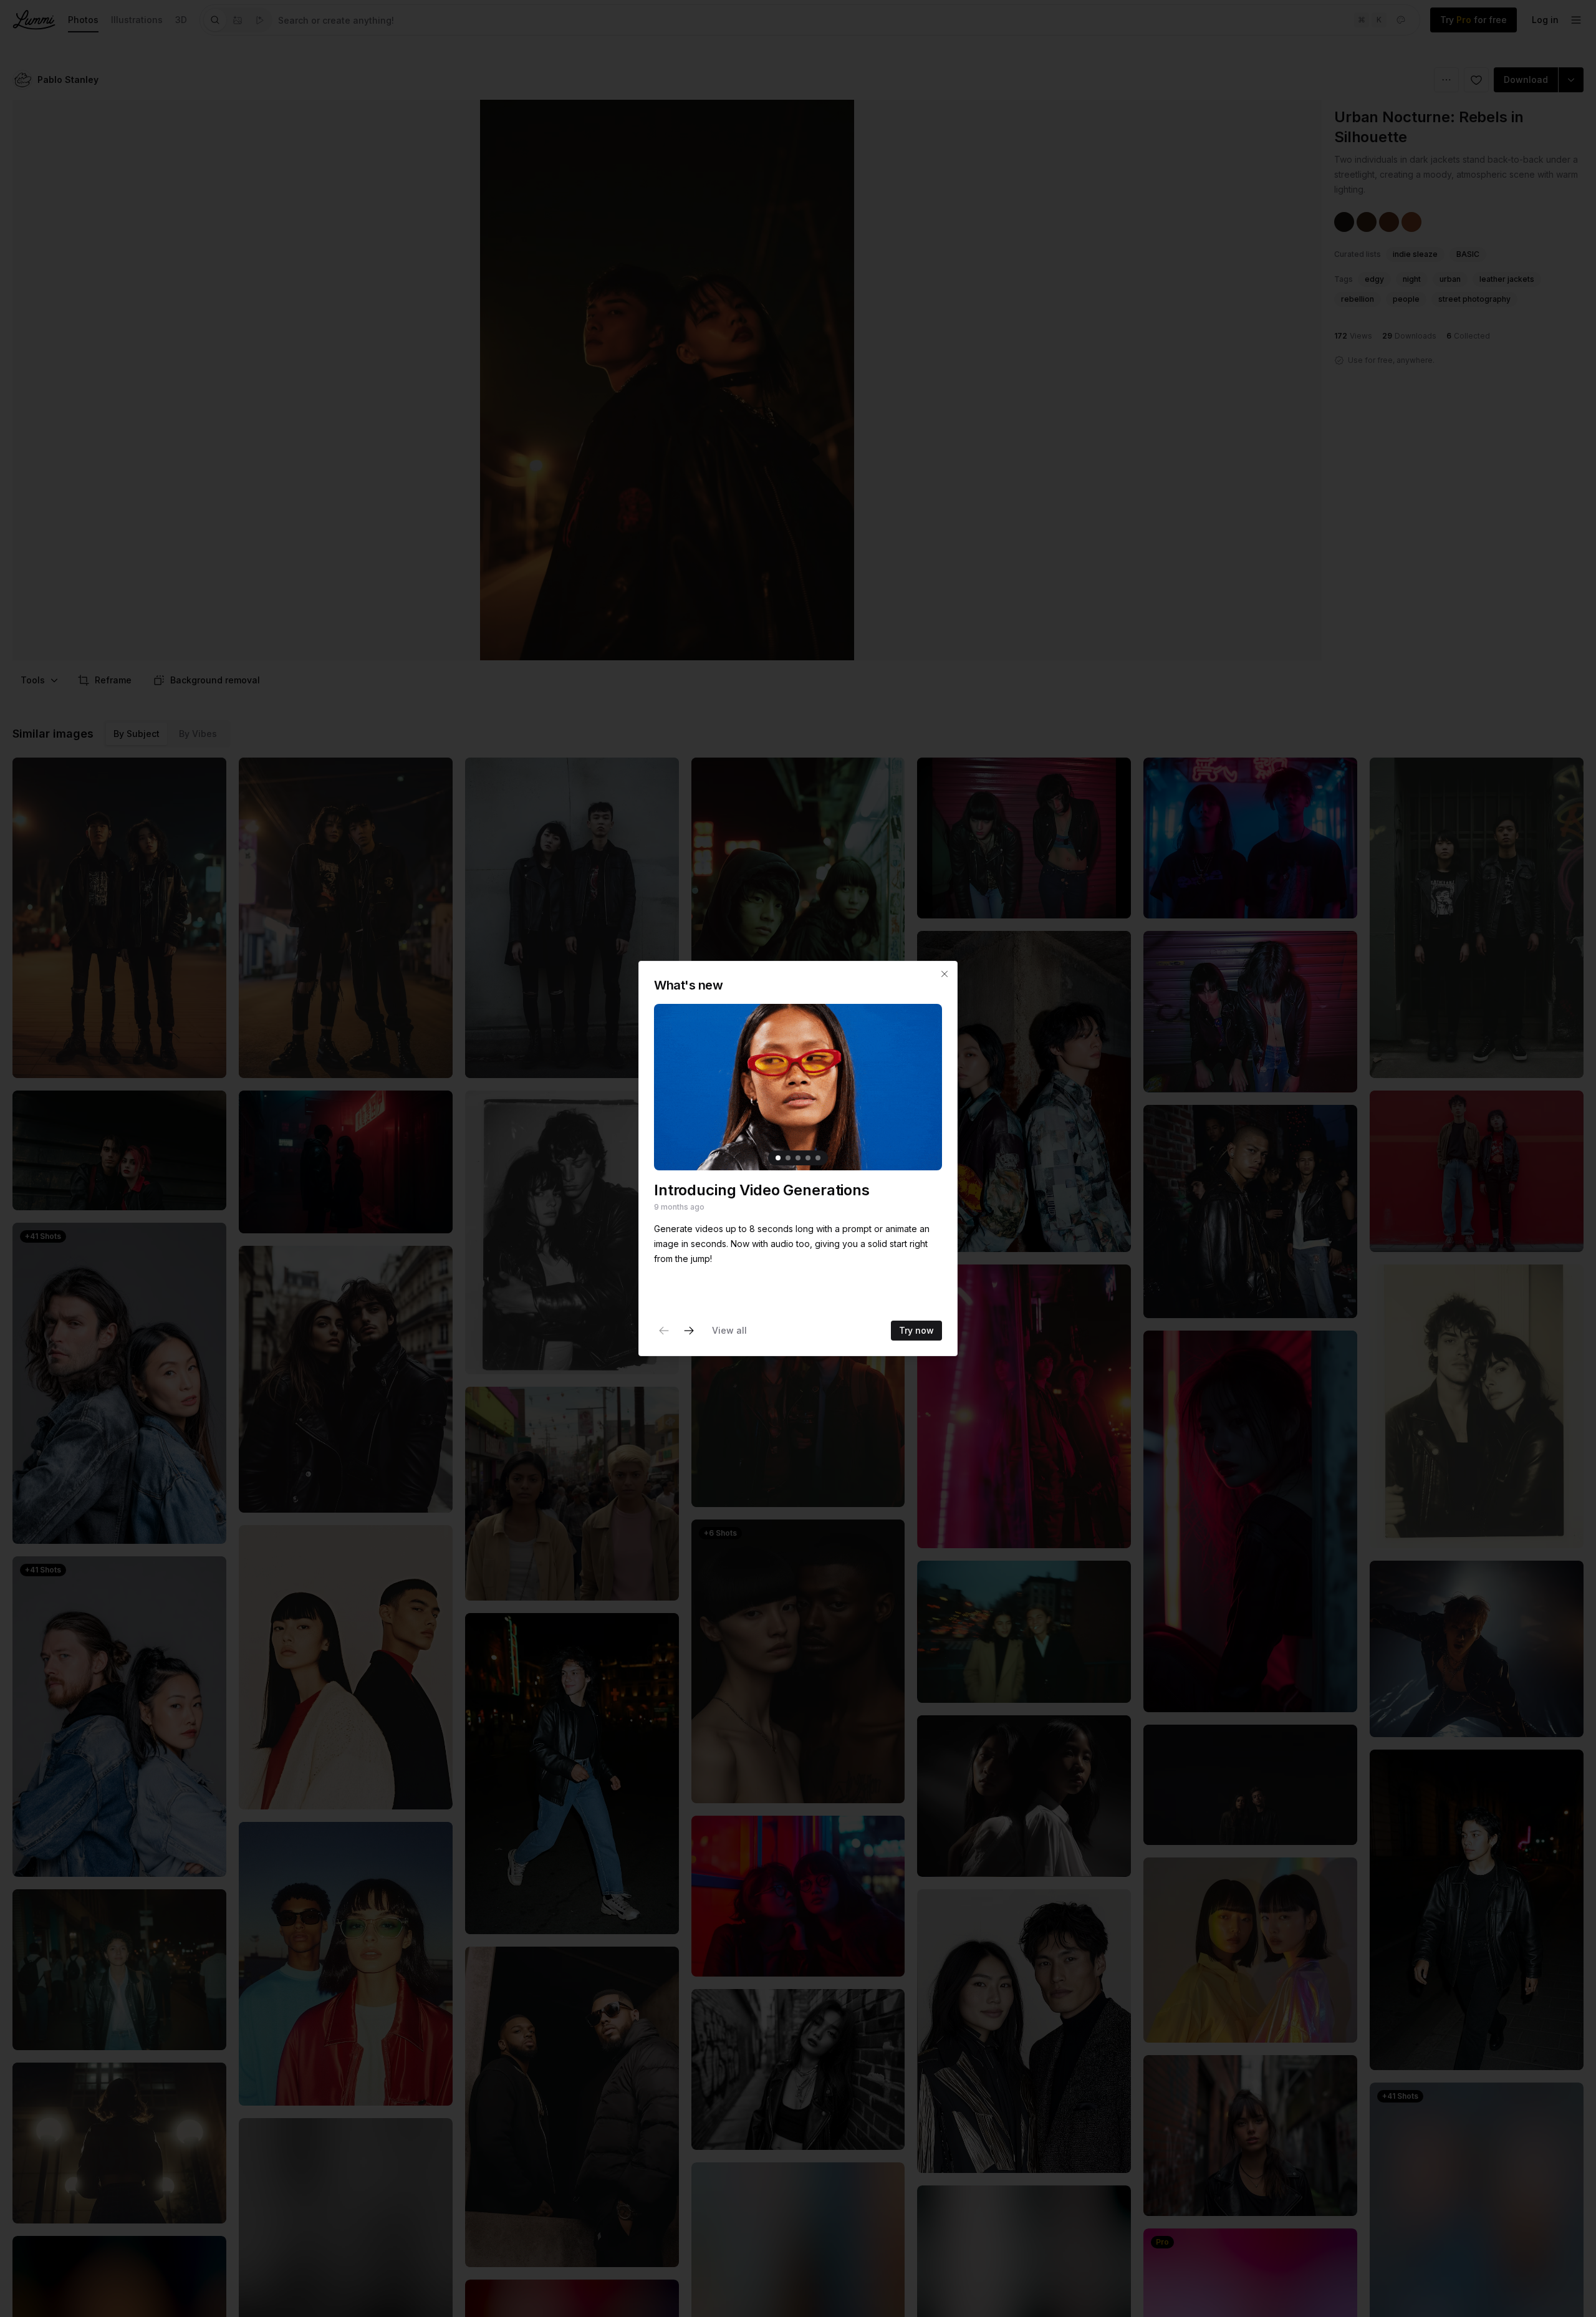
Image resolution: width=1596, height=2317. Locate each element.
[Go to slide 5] (818, 1158)
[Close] (945, 974)
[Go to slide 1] (778, 1158)
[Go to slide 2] (788, 1158)
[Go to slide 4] (808, 1158)
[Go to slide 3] (798, 1158)
